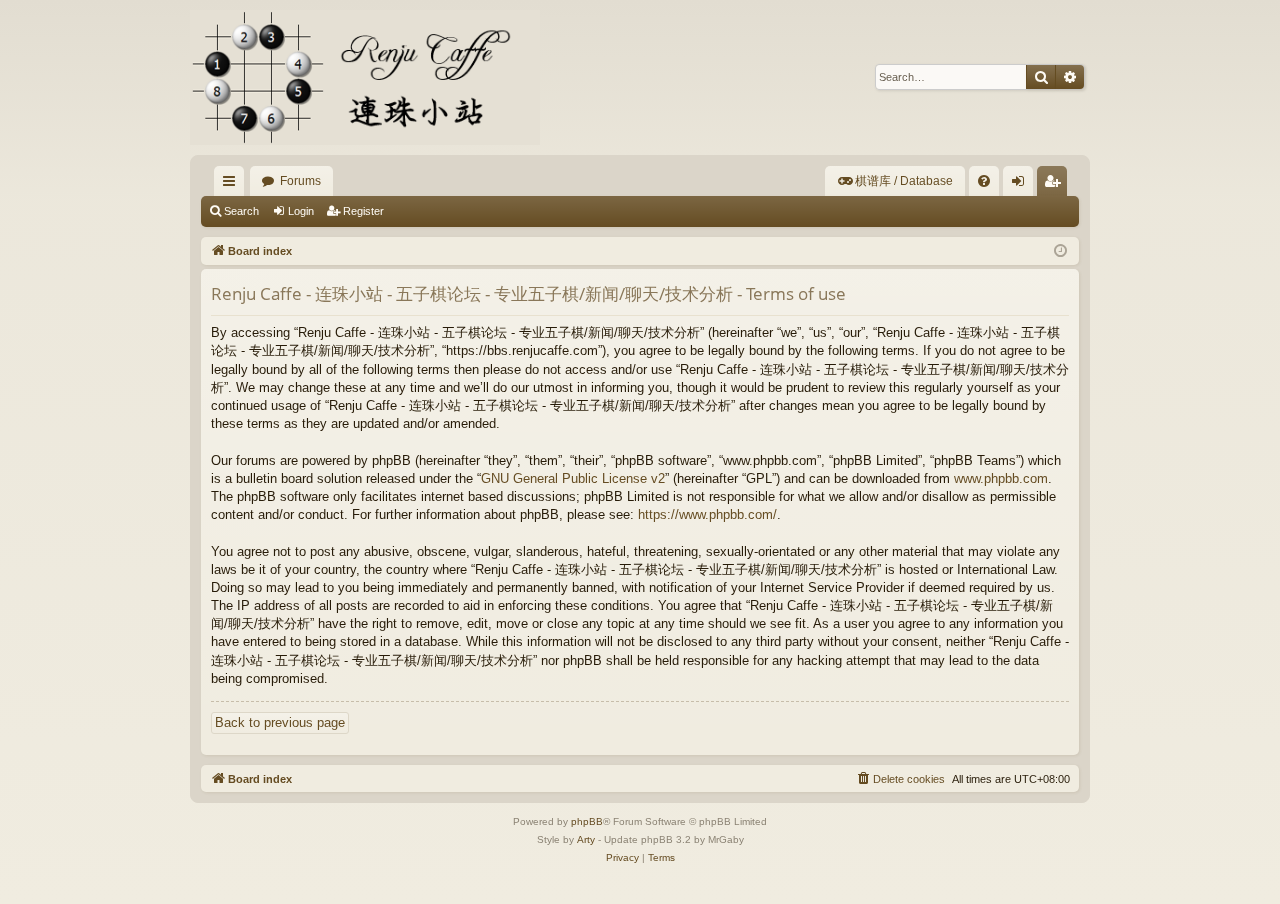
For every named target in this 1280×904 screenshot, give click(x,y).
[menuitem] (895, 181)
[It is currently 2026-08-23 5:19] (1060, 251)
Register (363, 211)
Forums (300, 181)
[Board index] (365, 77)
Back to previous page (280, 722)
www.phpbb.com (1001, 478)
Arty (586, 839)
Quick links (233, 185)
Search (241, 211)
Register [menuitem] (1056, 185)
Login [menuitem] (1022, 185)
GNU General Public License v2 (573, 478)
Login (301, 211)
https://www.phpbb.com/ (707, 514)
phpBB (587, 821)
